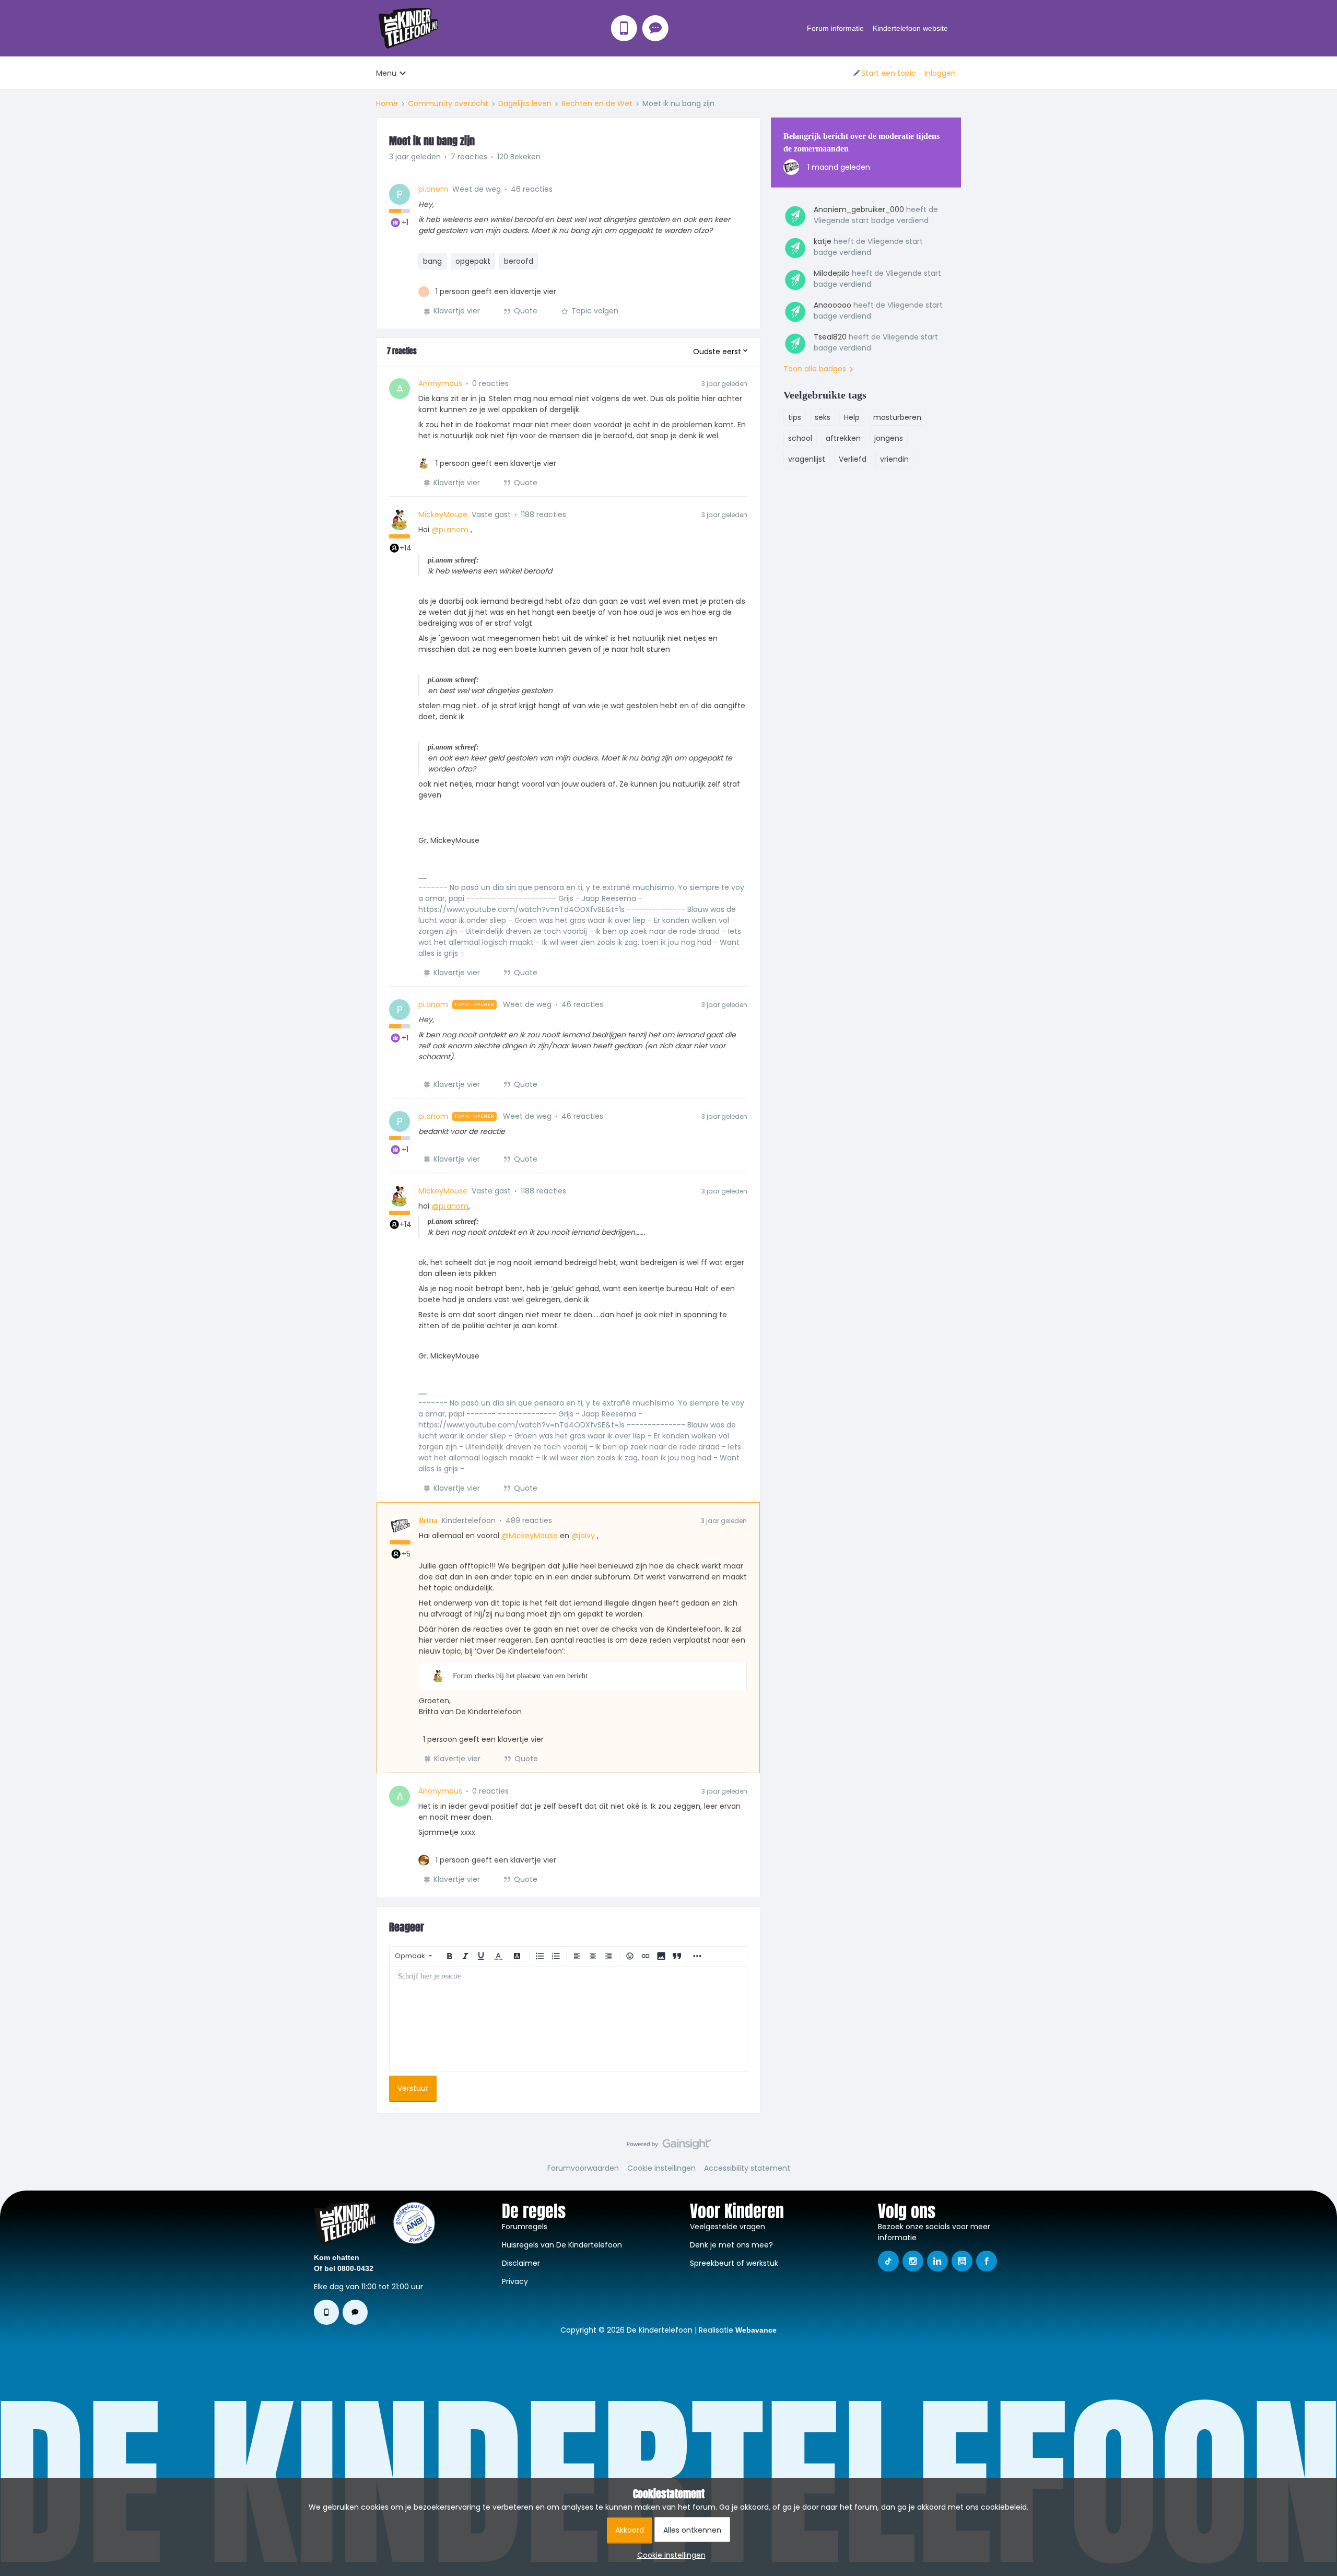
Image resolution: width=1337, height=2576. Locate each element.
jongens (889, 438)
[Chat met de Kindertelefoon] (655, 28)
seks (823, 417)
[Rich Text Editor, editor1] (568, 2019)
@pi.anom (450, 530)
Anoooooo (832, 305)
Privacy (515, 2281)
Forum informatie (835, 28)
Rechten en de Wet (597, 103)
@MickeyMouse (530, 1536)
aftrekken (843, 438)
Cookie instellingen (661, 2168)
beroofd (519, 261)
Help (852, 417)
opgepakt (473, 261)
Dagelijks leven (525, 103)
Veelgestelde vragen (728, 2227)
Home (387, 103)
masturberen (897, 417)
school (800, 438)
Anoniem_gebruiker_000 (859, 209)
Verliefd (853, 459)
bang (432, 261)
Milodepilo (832, 273)
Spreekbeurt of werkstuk (734, 2263)
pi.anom (433, 189)
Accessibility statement (747, 2168)
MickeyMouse (443, 514)
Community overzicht (448, 103)
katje (823, 241)
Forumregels (525, 2227)
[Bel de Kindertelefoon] (624, 28)
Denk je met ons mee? (731, 2245)
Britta (428, 1521)
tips (795, 417)
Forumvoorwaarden (583, 2168)
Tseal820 (830, 337)
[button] (884, 73)
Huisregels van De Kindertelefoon (562, 2245)
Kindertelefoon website (910, 28)
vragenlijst (807, 459)
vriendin (894, 459)
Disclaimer (521, 2263)
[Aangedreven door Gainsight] (669, 2147)
